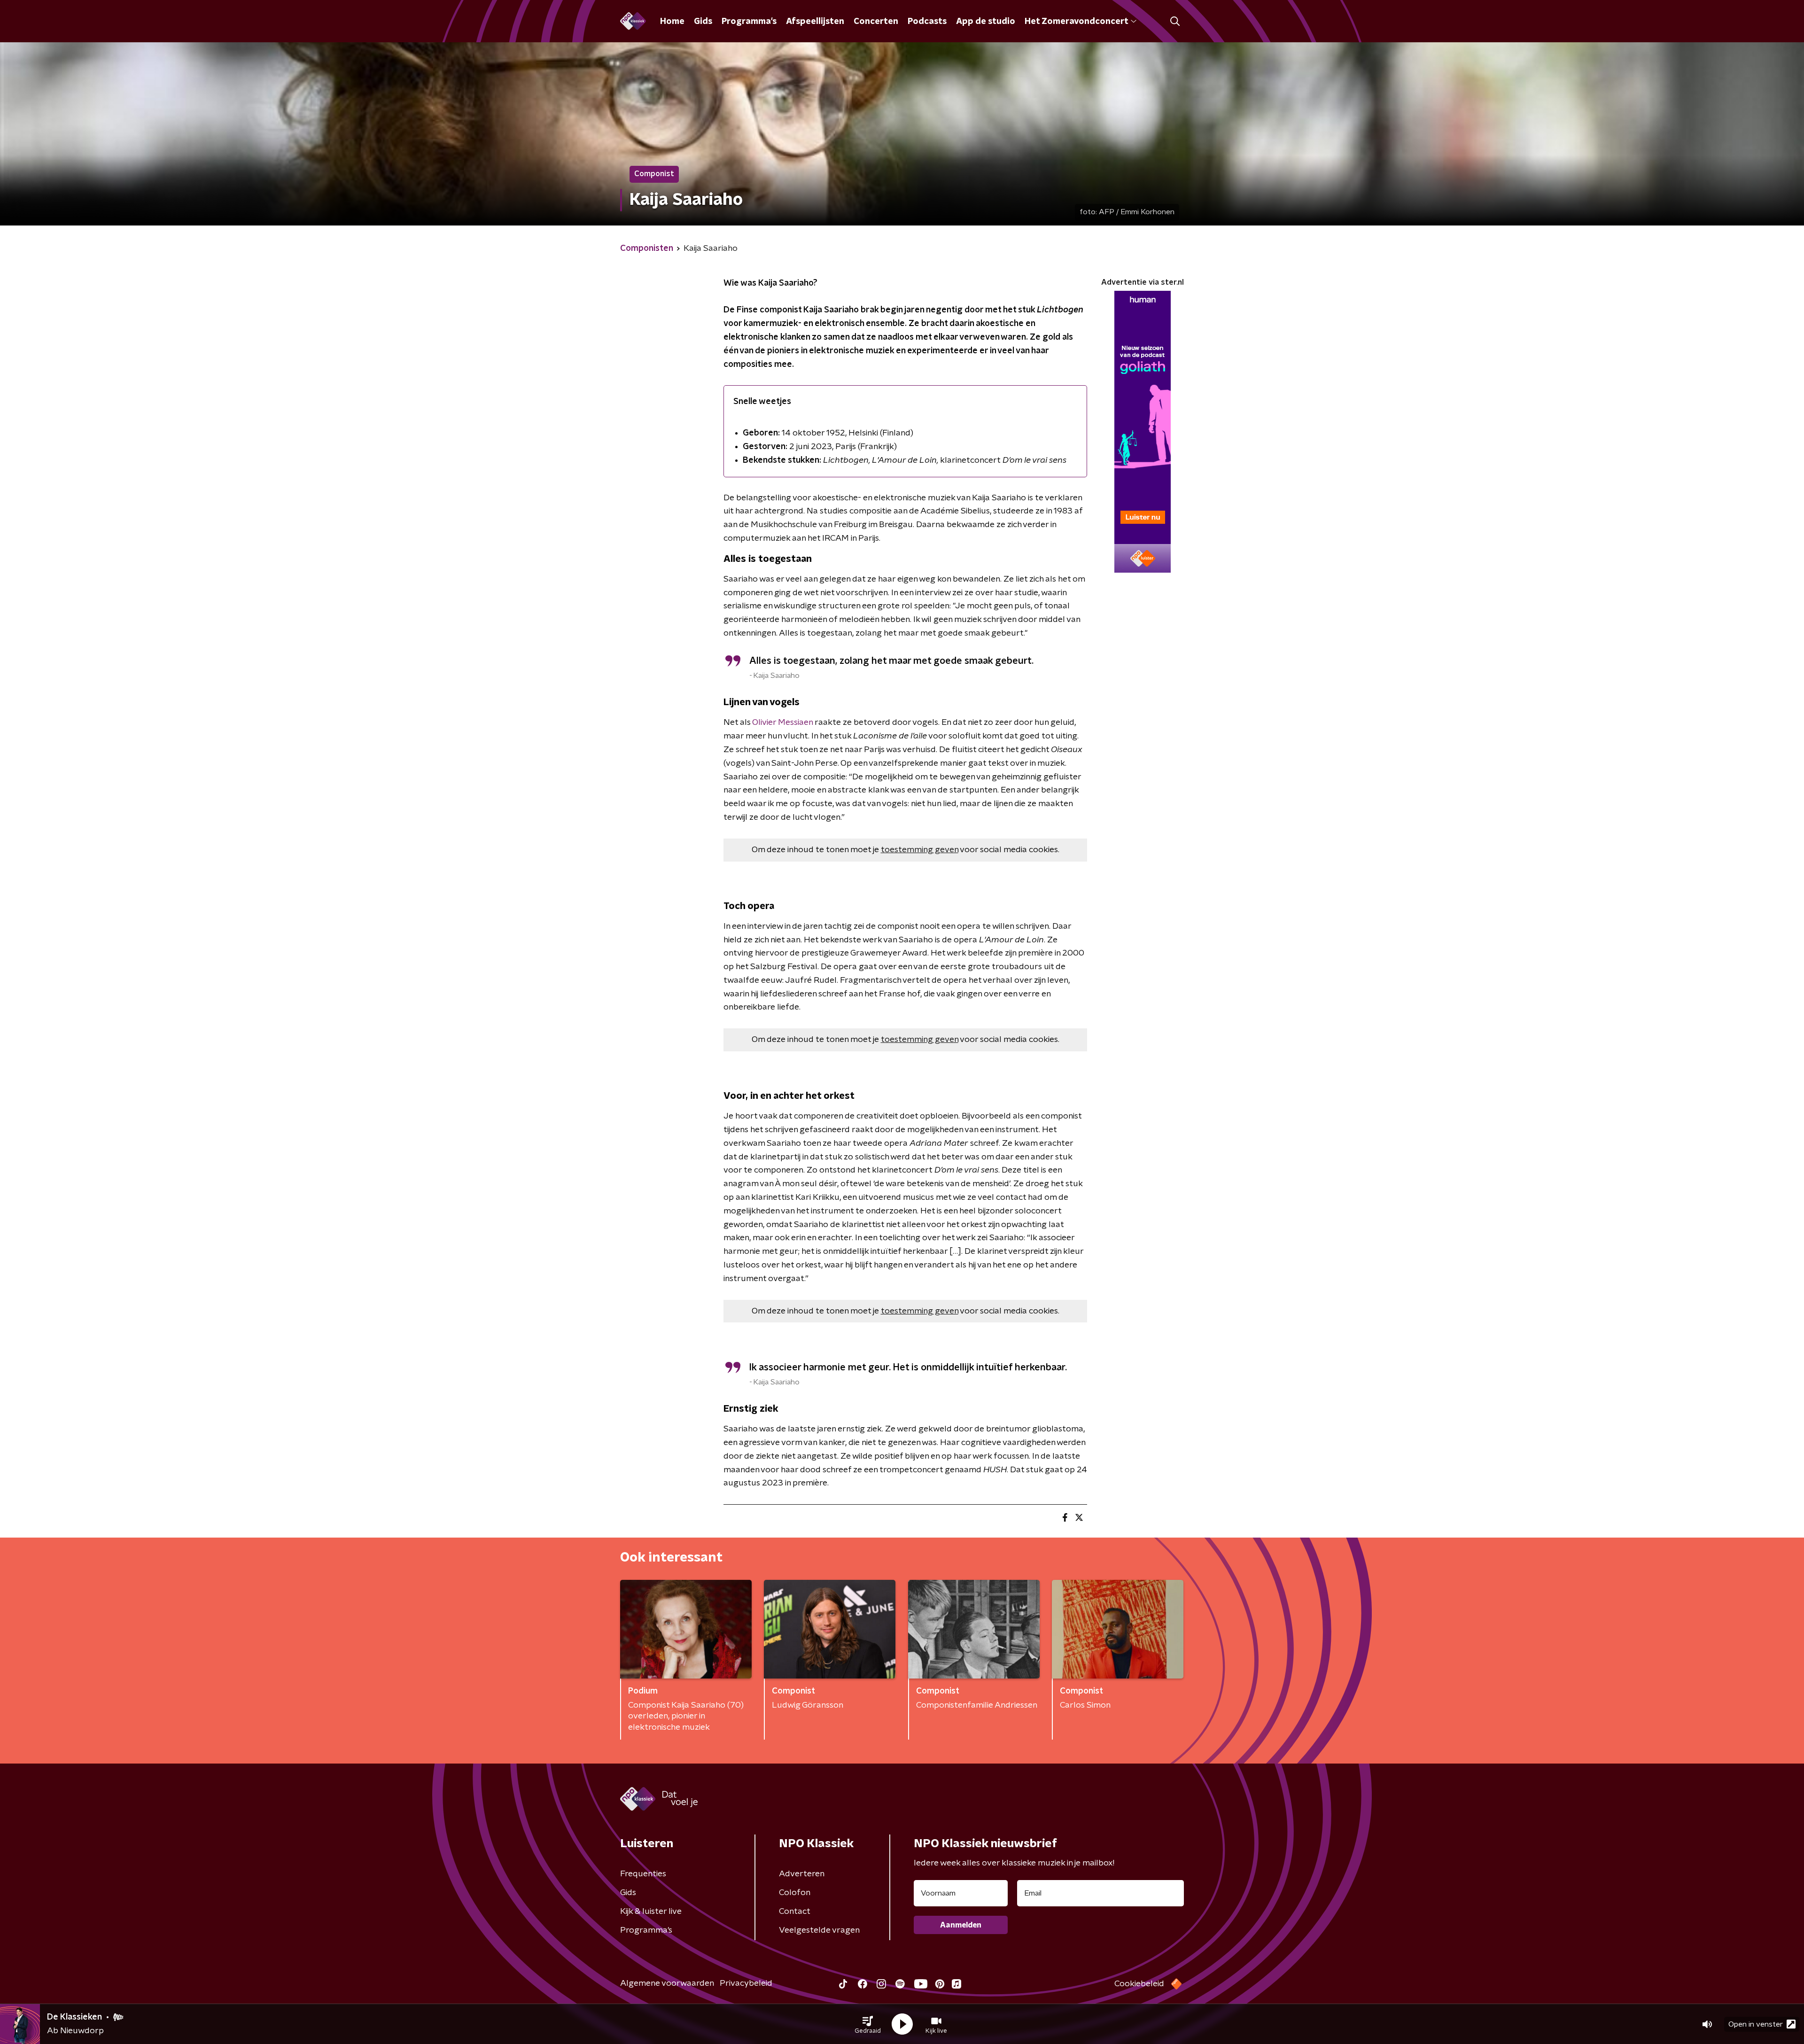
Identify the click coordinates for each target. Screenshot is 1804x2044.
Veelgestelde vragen (819, 1930)
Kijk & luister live (651, 1912)
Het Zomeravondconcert (1076, 22)
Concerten (876, 22)
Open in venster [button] (1756, 2024)
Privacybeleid (746, 1983)
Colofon (795, 1893)
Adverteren (802, 1874)
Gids (703, 22)
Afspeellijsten (815, 22)
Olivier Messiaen (782, 723)
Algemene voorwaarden (667, 1983)
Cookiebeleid (1139, 1984)
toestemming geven (920, 850)
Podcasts (927, 22)
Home (672, 22)
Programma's (749, 22)
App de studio (986, 22)
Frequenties (643, 1874)
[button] (868, 2024)
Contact (795, 1912)
